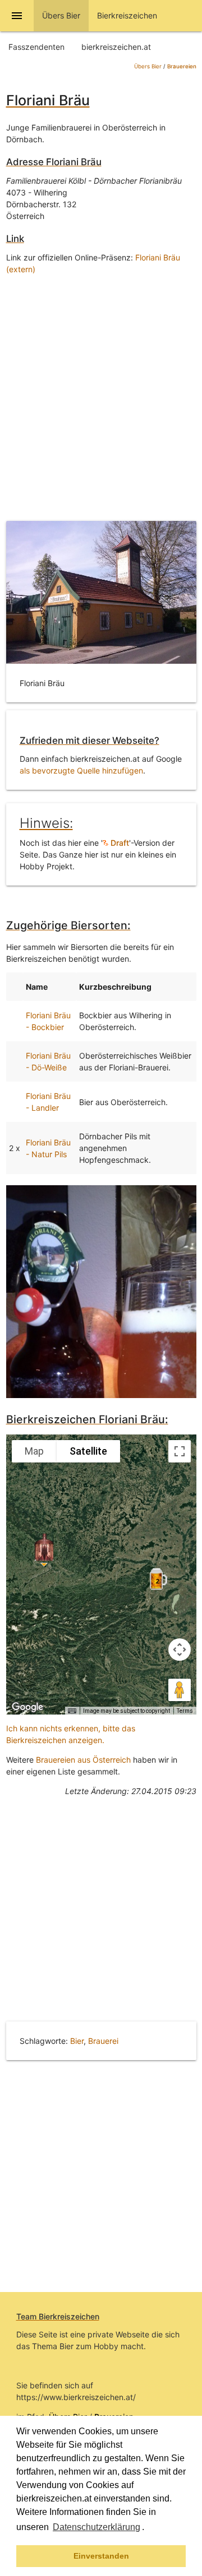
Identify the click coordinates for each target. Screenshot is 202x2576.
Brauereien (182, 66)
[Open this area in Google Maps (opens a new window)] (27, 1707)
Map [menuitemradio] (34, 1451)
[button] (148, 2528)
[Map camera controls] (180, 1650)
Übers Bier (148, 66)
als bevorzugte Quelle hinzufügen (81, 770)
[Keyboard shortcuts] (72, 1711)
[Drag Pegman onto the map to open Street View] (180, 1690)
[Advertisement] (101, 395)
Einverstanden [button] (101, 2556)
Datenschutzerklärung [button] (97, 2527)
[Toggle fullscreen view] (180, 1451)
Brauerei (103, 2041)
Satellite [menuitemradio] (88, 1451)
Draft (119, 843)
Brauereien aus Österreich (83, 1760)
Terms (185, 1711)
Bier (77, 2041)
